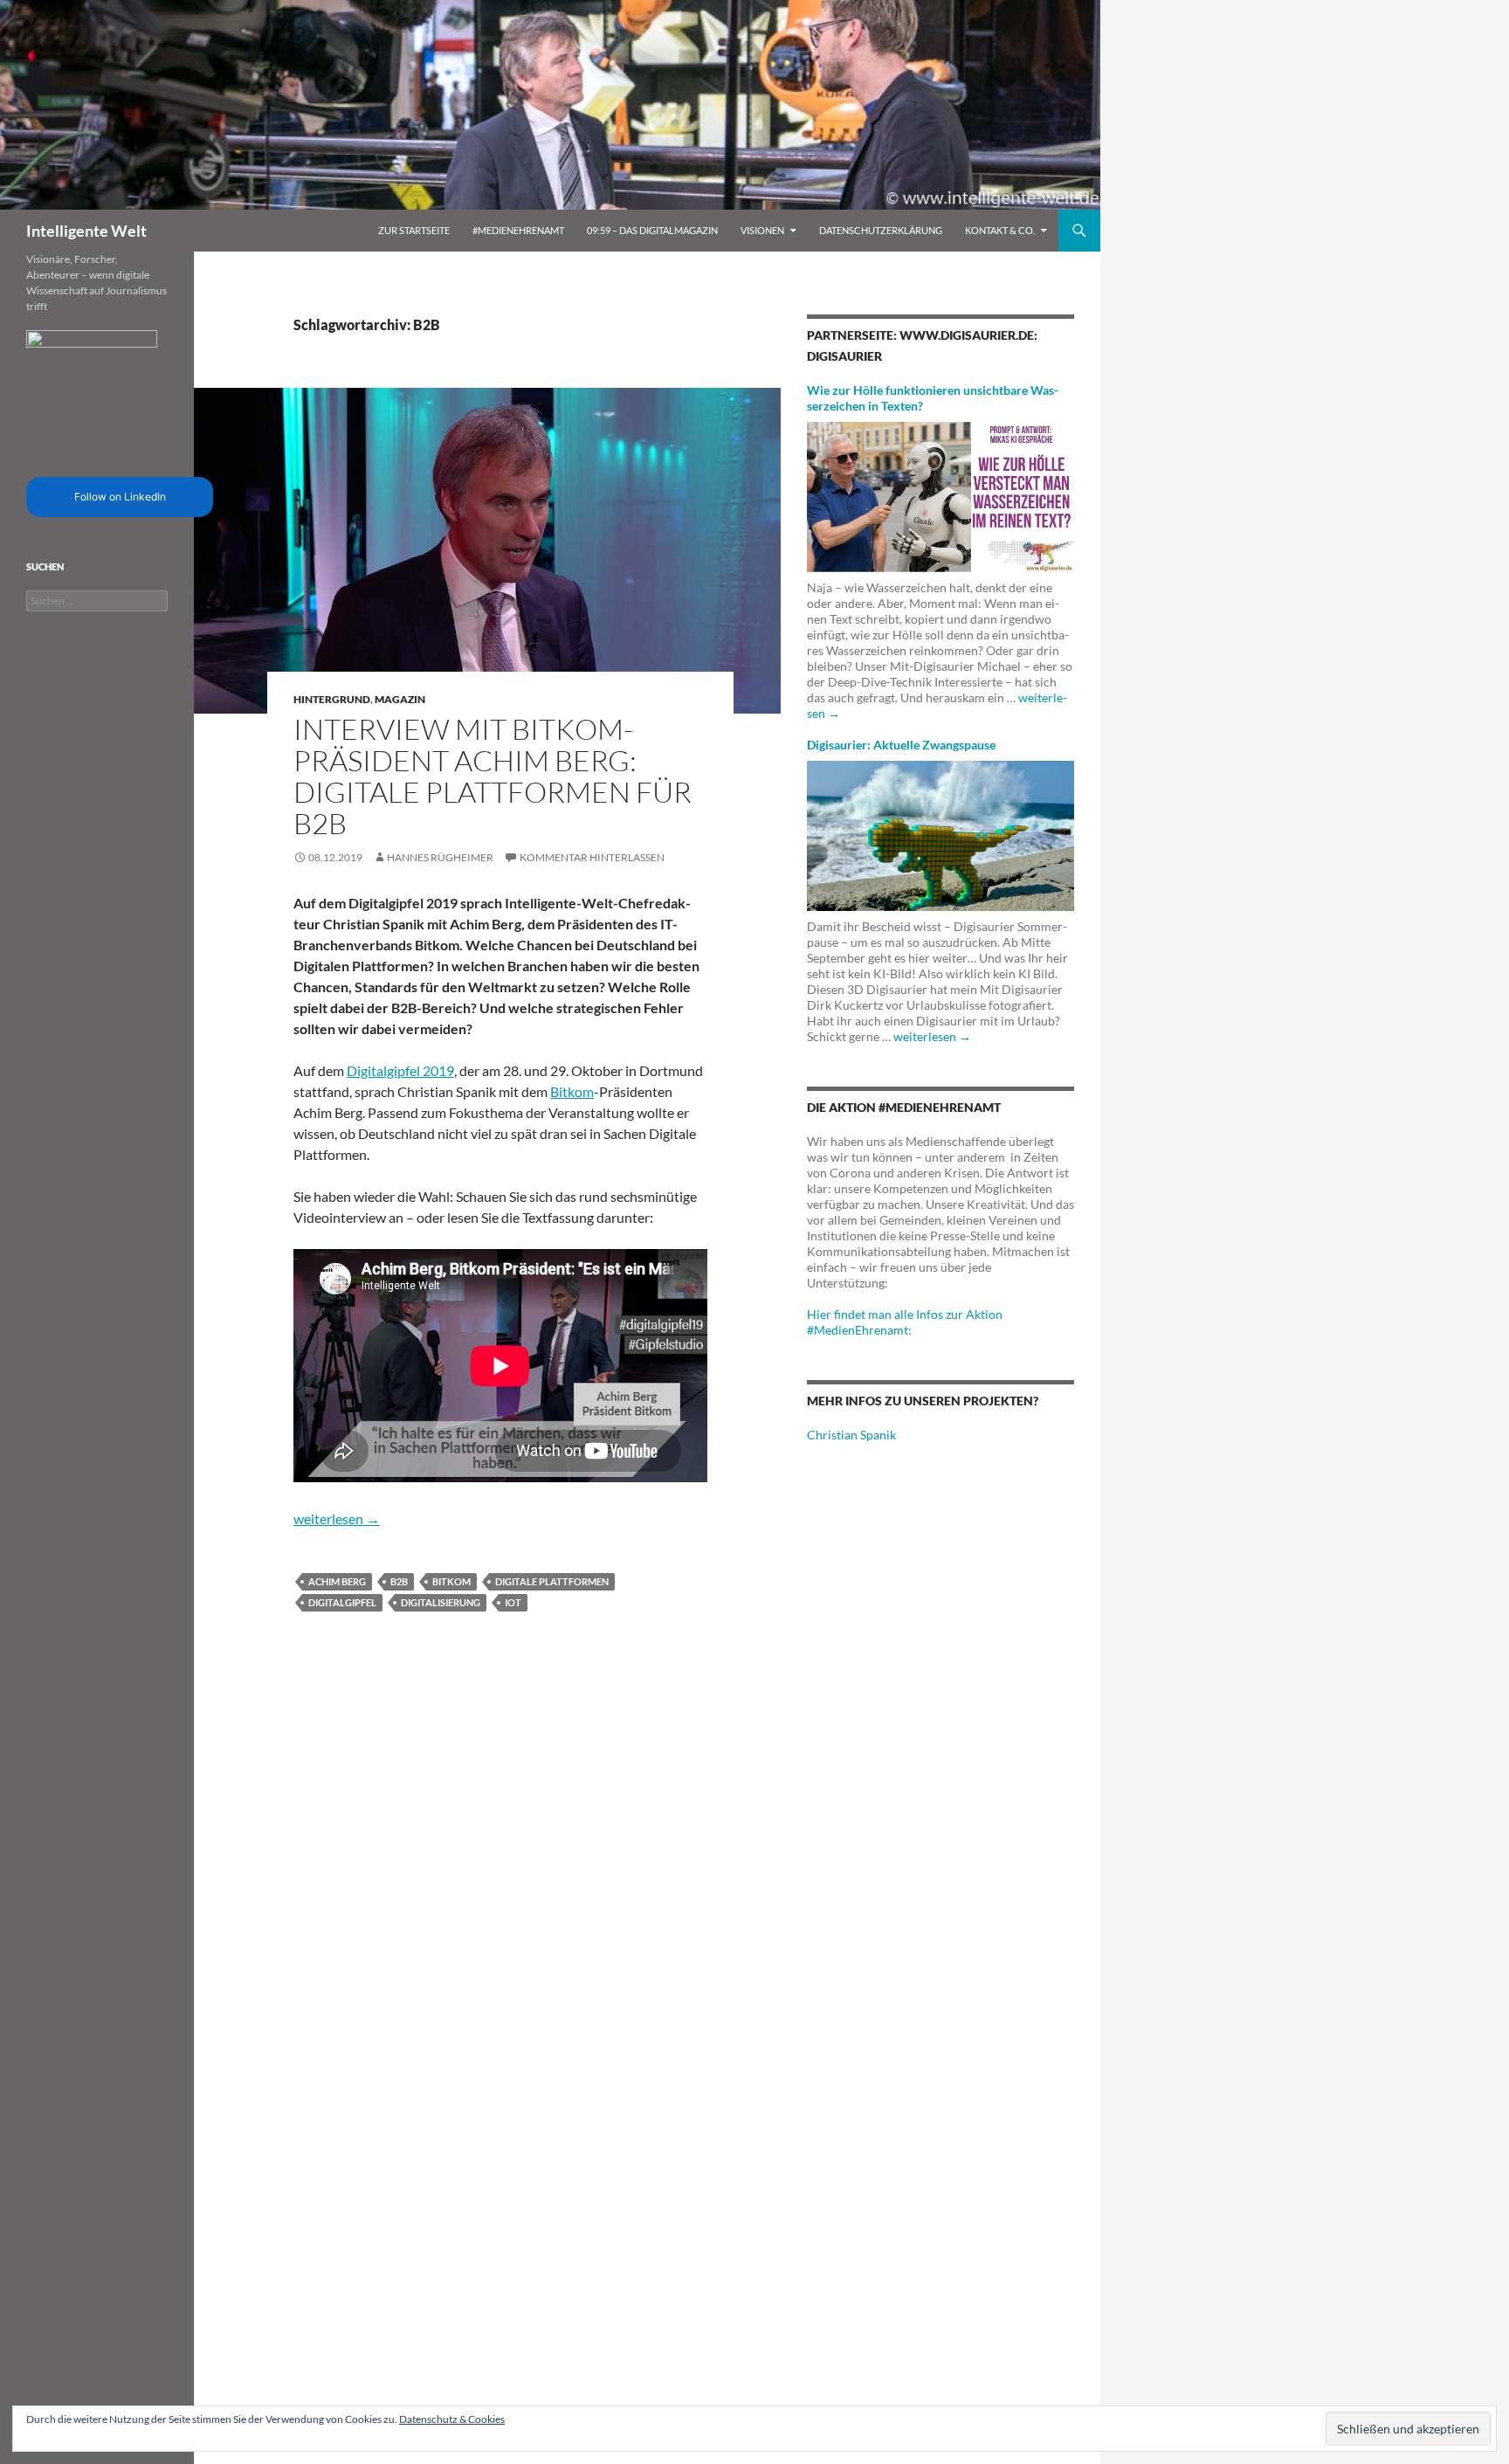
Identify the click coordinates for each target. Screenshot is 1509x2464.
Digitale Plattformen (552, 1581)
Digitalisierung (441, 1602)
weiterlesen (337, 1518)
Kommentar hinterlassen (592, 857)
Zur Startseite (414, 230)
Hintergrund (332, 699)
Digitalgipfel (342, 1602)
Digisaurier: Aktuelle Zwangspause (901, 745)
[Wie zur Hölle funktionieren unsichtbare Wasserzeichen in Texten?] (941, 496)
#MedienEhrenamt (518, 230)
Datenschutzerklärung (881, 230)
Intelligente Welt (86, 231)
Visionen (762, 230)
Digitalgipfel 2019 (400, 1070)
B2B (399, 1581)
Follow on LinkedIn (120, 497)
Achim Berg (337, 1581)
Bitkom (572, 1091)
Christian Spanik (851, 1435)
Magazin (400, 699)
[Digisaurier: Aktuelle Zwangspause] (941, 835)
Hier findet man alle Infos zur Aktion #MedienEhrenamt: (905, 1322)
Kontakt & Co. (1000, 230)
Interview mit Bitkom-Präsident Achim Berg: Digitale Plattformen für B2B (493, 776)
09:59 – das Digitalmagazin (652, 230)
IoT (513, 1602)
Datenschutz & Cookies (452, 2419)
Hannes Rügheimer (440, 857)
